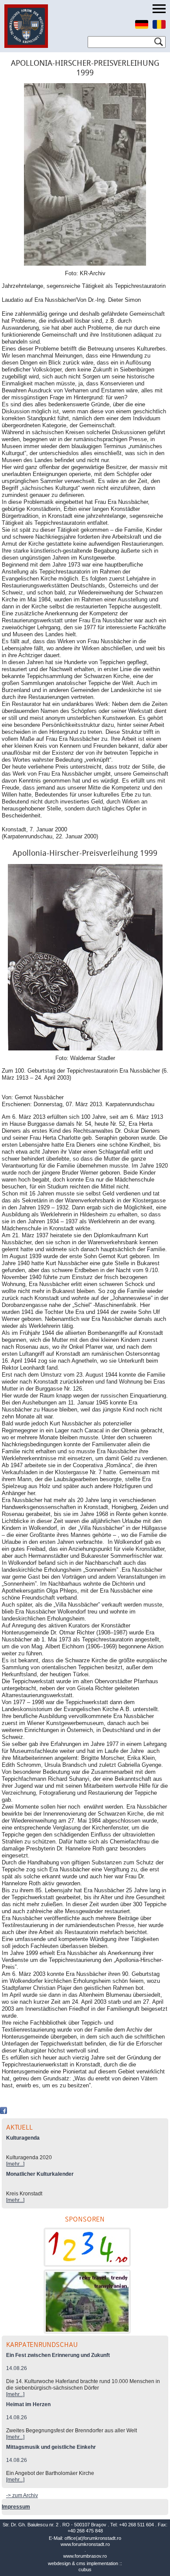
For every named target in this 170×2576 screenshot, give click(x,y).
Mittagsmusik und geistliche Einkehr (51, 2447)
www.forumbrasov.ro (85, 2556)
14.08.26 (17, 2368)
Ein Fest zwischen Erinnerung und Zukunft (58, 2355)
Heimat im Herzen (28, 2404)
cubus (85, 2569)
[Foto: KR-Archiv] (85, 177)
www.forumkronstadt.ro (85, 2544)
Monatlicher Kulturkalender (40, 2174)
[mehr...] (15, 2164)
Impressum (16, 2507)
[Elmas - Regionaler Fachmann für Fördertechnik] (87, 2247)
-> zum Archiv (22, 2495)
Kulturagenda (23, 2138)
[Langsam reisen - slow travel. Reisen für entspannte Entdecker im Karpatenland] (87, 2302)
